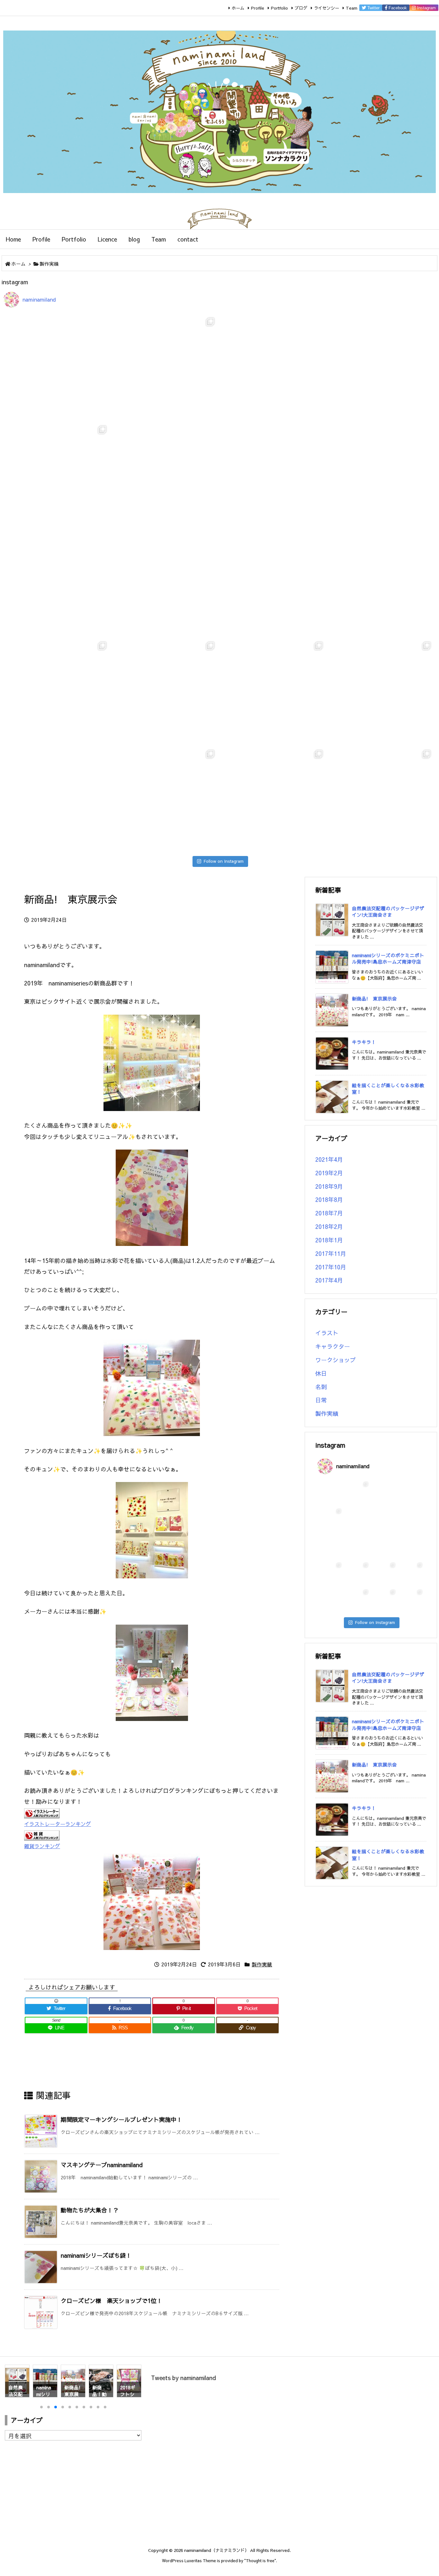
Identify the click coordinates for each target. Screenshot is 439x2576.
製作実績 (49, 264)
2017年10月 (331, 1267)
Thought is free (260, 2560)
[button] (16, 2383)
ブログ (301, 8)
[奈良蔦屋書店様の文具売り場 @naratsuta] (166, 583)
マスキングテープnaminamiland (102, 2165)
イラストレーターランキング (58, 1824)
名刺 (321, 1387)
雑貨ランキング (42, 1846)
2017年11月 (331, 1253)
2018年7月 (329, 1213)
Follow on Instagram (224, 861)
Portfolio (279, 8)
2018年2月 (329, 1226)
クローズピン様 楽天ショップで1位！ (112, 2301)
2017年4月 (329, 1280)
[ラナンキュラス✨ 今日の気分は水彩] (274, 583)
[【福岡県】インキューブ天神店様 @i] (166, 475)
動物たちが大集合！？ (90, 2210)
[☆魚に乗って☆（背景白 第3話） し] (166, 691)
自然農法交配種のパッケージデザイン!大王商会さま (388, 912)
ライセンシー (327, 8)
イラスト (327, 1333)
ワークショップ (336, 1360)
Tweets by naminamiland (184, 2378)
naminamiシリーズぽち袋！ (96, 2255)
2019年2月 (329, 1173)
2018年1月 (329, 1240)
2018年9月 (329, 1186)
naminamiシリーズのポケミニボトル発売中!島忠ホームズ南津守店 (388, 958)
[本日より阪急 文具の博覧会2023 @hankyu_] (382, 583)
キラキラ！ (364, 1042)
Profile (258, 8)
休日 (321, 1373)
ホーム (238, 8)
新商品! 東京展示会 (374, 999)
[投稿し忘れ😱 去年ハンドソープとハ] (382, 799)
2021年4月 (329, 1159)
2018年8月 (329, 1200)
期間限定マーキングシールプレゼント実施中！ (121, 2119)
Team (352, 8)
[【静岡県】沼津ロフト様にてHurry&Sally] (382, 475)
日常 (321, 1400)
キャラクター (333, 1346)
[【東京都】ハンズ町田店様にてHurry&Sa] (57, 583)
